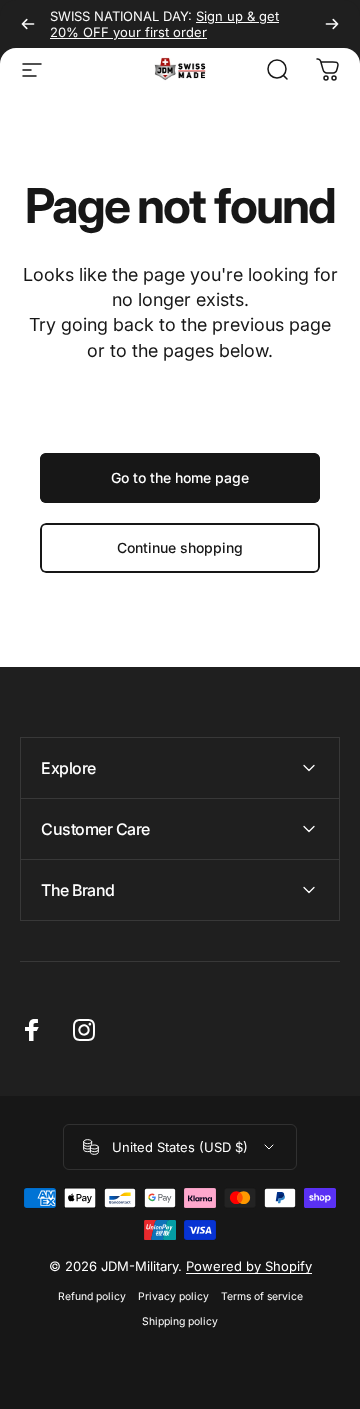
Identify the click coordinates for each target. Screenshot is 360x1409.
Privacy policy (173, 1296)
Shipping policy (180, 1321)
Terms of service (262, 1296)
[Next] (332, 24)
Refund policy (92, 1296)
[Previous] (28, 24)
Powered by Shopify (249, 1266)
